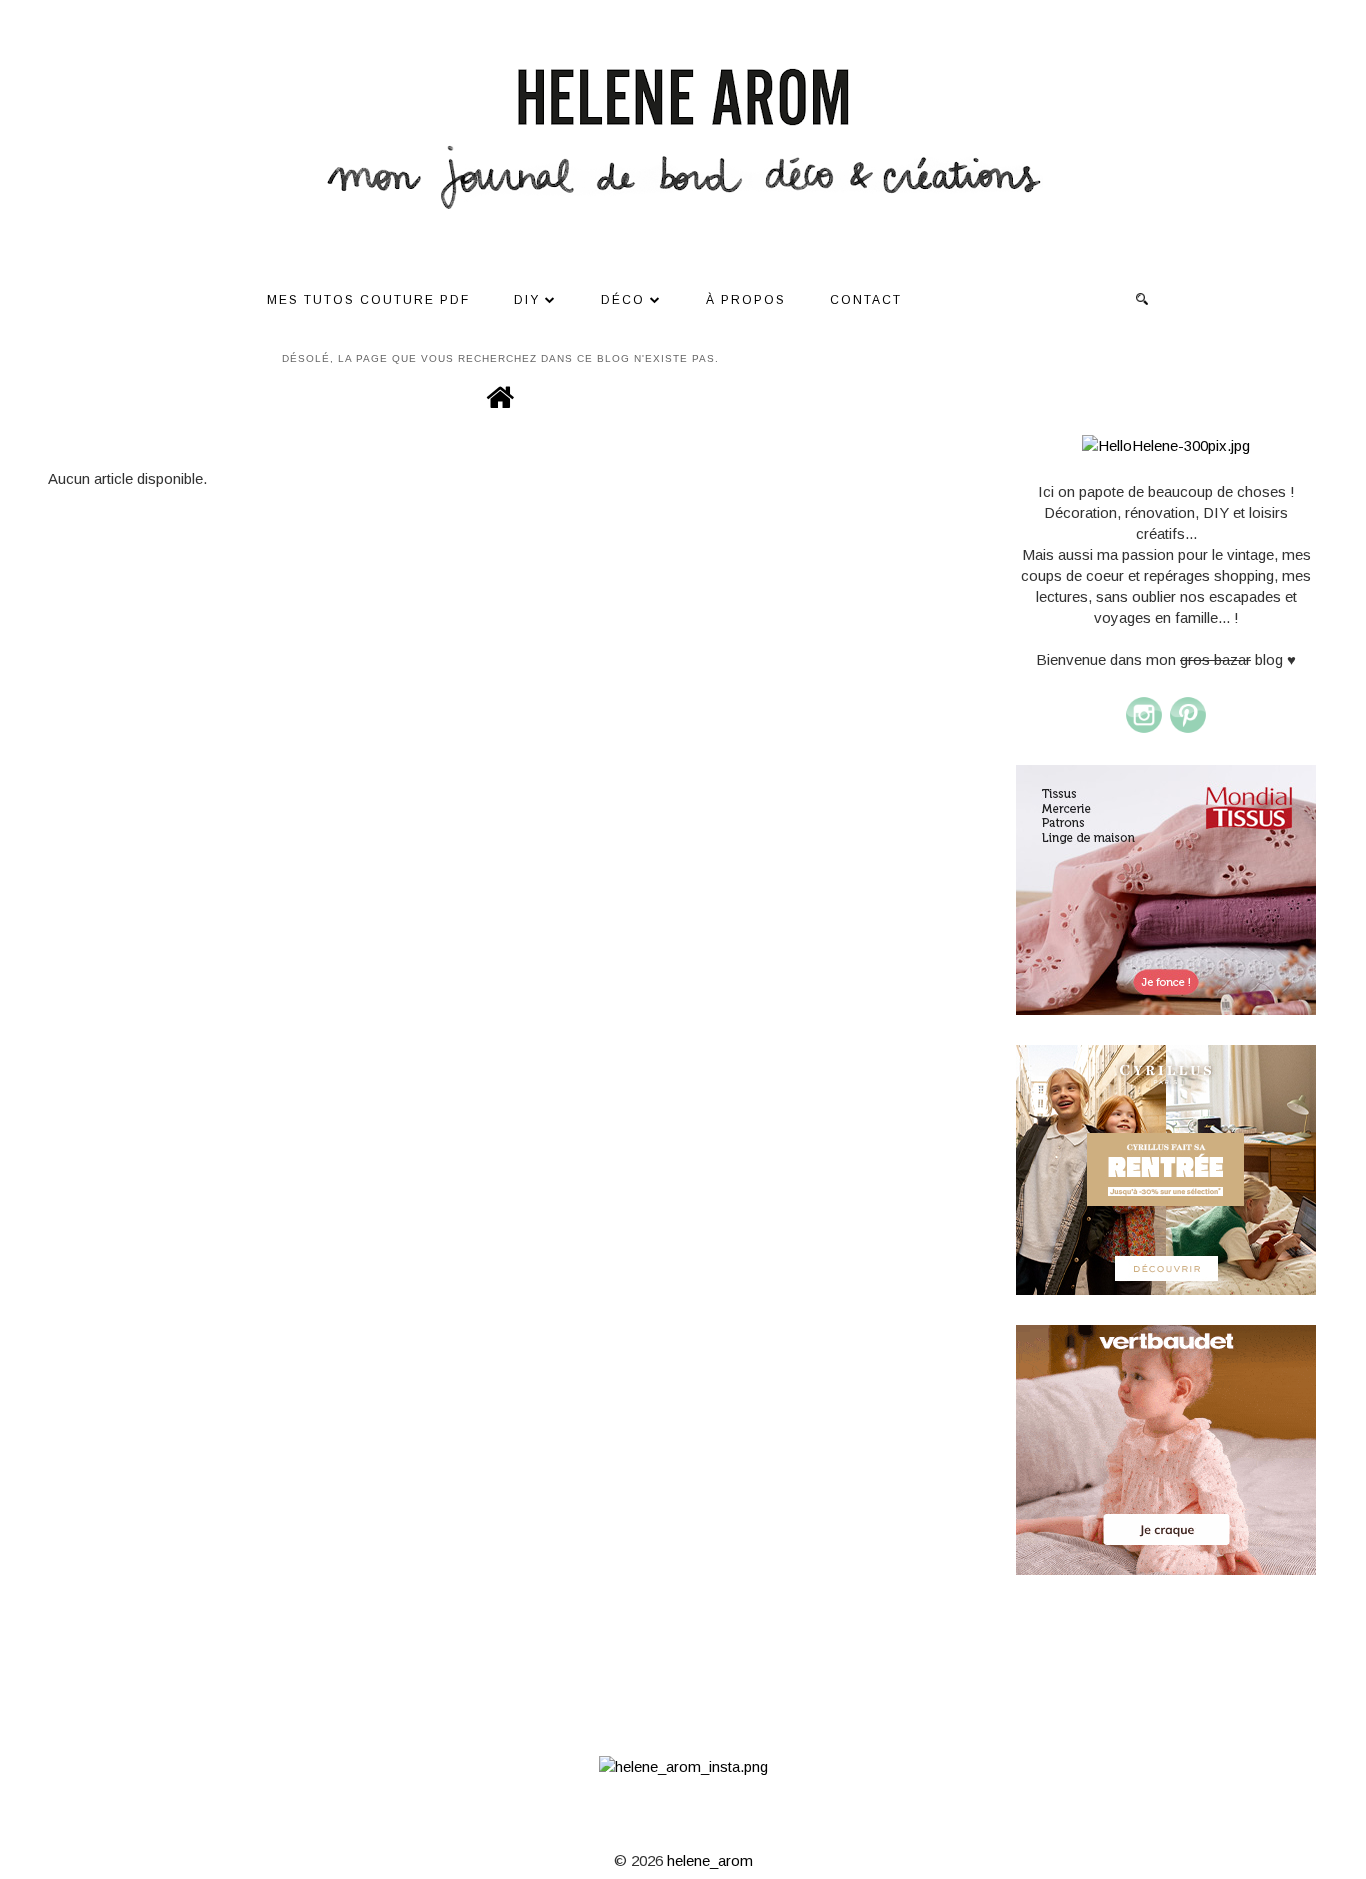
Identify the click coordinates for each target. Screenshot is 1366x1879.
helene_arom (710, 1860)
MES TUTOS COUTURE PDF (368, 300)
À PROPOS (746, 300)
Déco (623, 300)
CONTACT (866, 300)
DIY (527, 300)
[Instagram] (1144, 729)
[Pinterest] (1188, 729)
